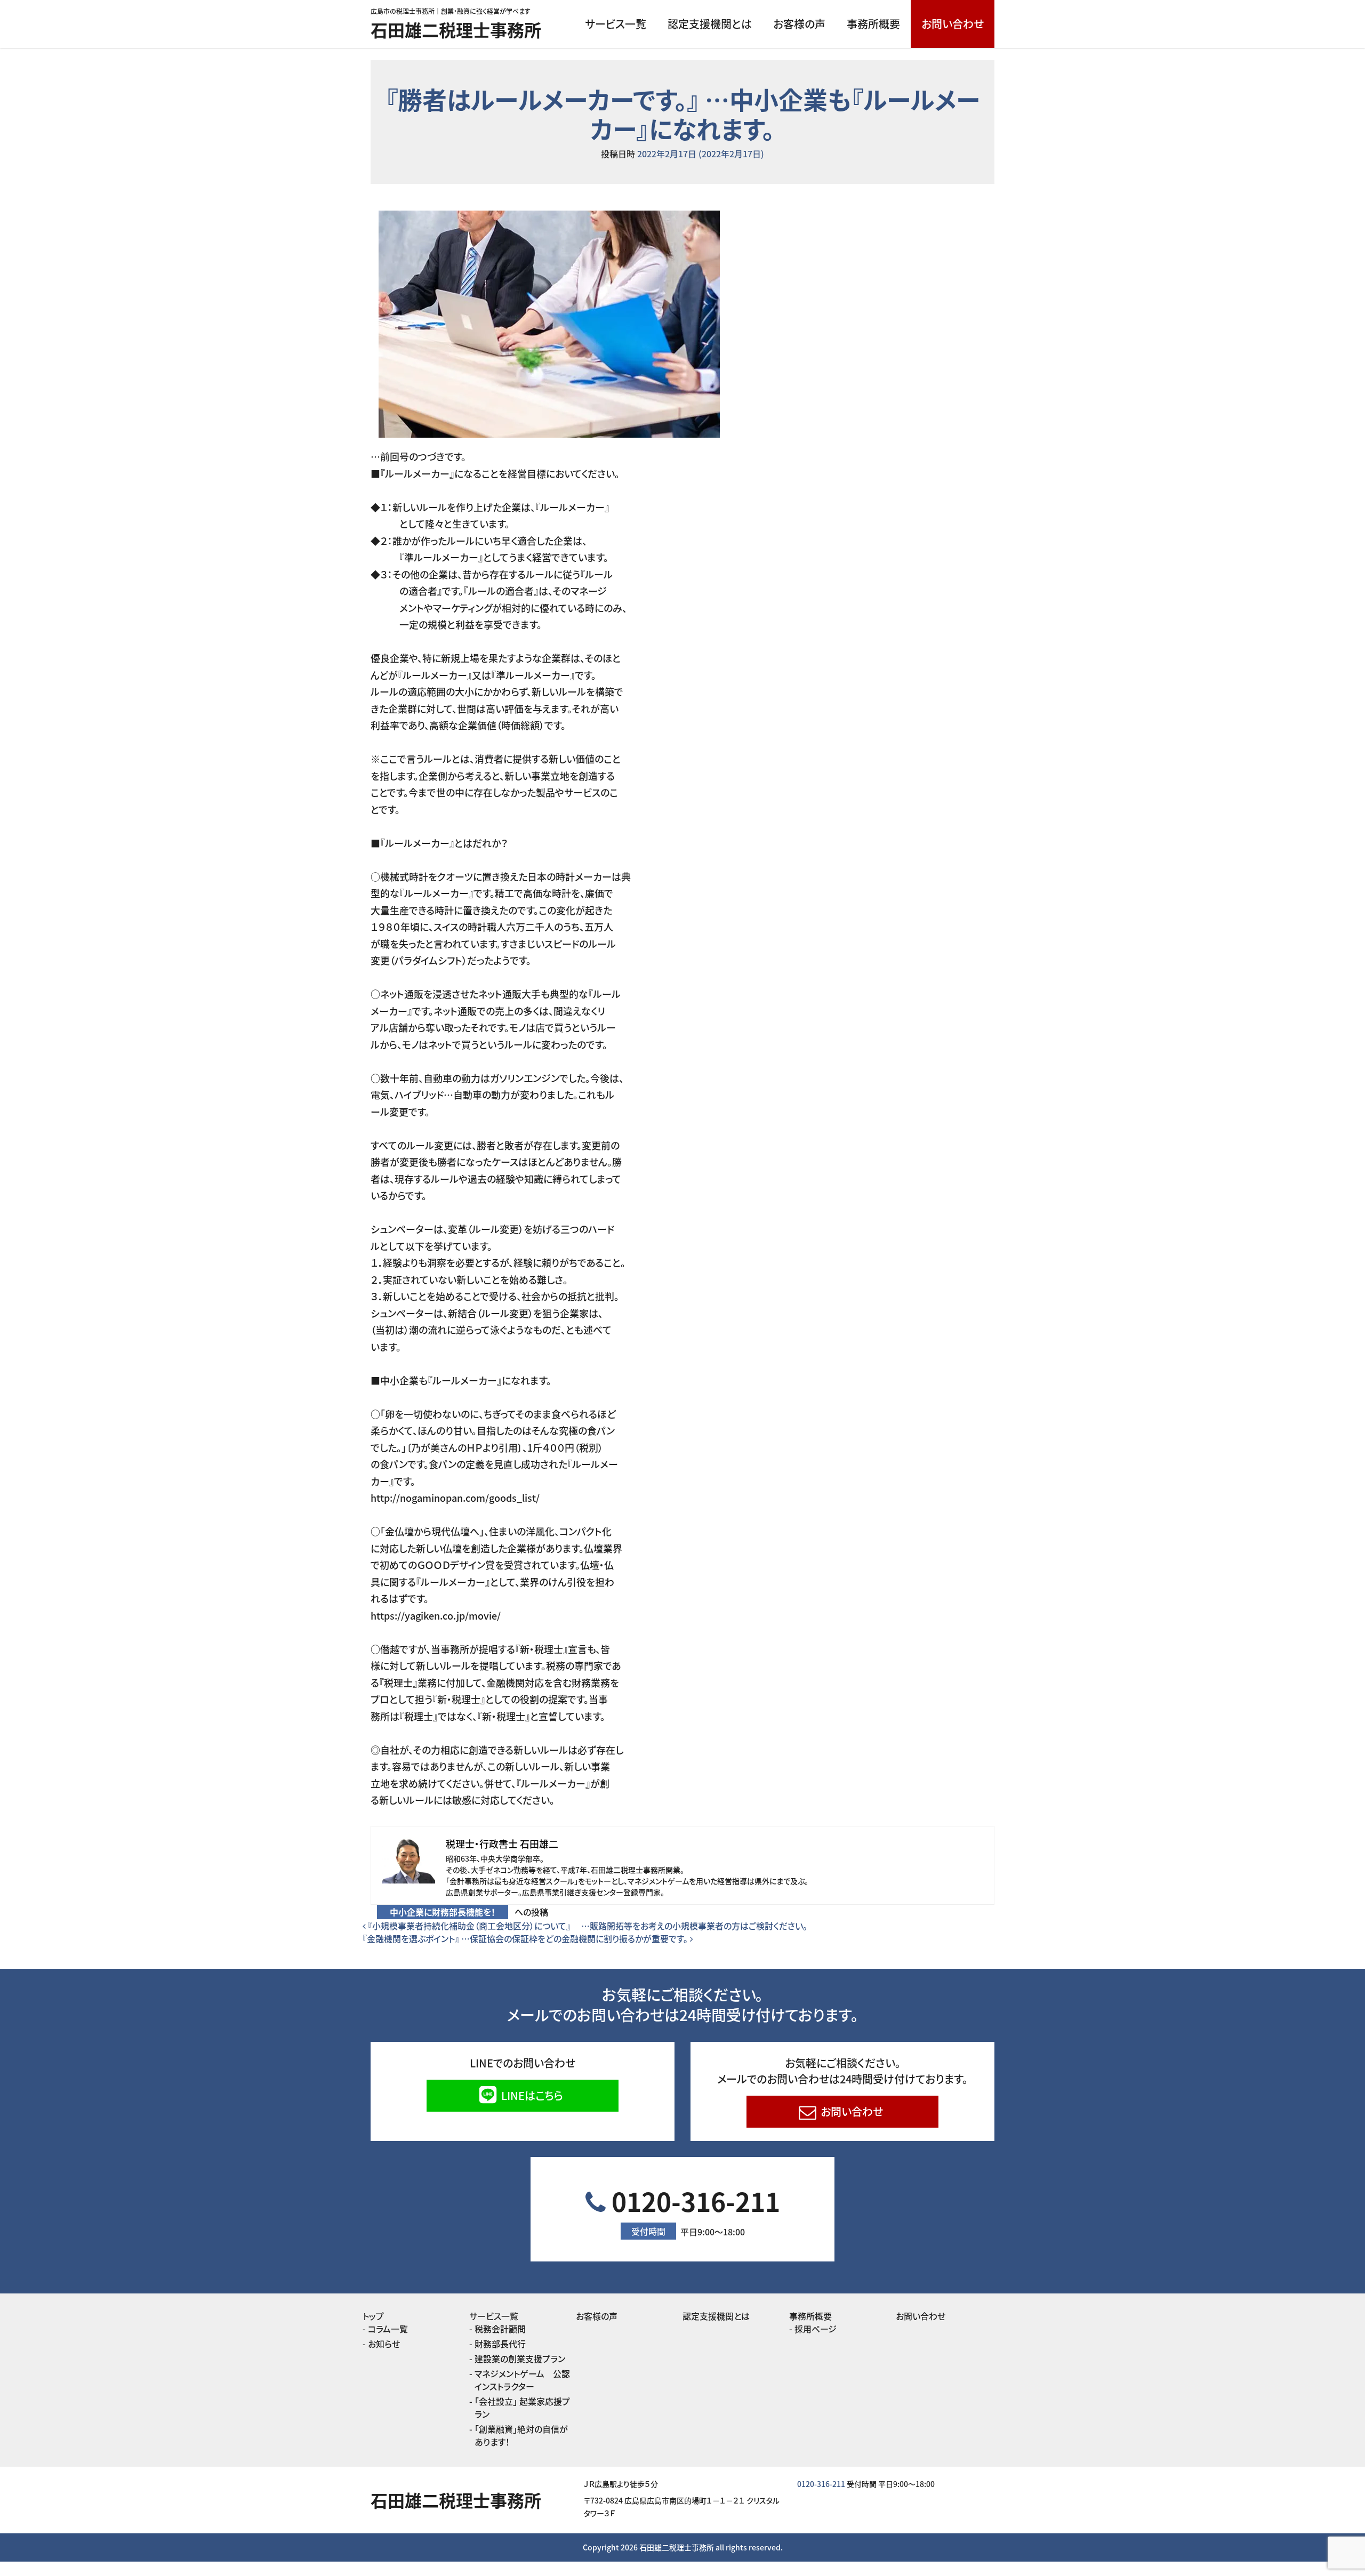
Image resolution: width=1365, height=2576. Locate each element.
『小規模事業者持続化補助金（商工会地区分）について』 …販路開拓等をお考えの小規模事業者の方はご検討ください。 (587, 1926)
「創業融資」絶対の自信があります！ (521, 2435)
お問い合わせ (953, 24)
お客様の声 (799, 24)
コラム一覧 (388, 2329)
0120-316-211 (693, 2210)
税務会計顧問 (500, 2329)
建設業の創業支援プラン (520, 2358)
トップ (373, 2316)
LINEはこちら (531, 2095)
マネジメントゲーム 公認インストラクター (522, 2380)
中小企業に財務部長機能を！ (443, 1912)
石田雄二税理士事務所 (456, 29)
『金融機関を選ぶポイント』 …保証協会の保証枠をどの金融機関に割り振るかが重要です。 (526, 1938)
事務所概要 (873, 24)
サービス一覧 (616, 24)
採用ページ (816, 2329)
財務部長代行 (500, 2344)
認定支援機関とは (710, 24)
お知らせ (384, 2344)
